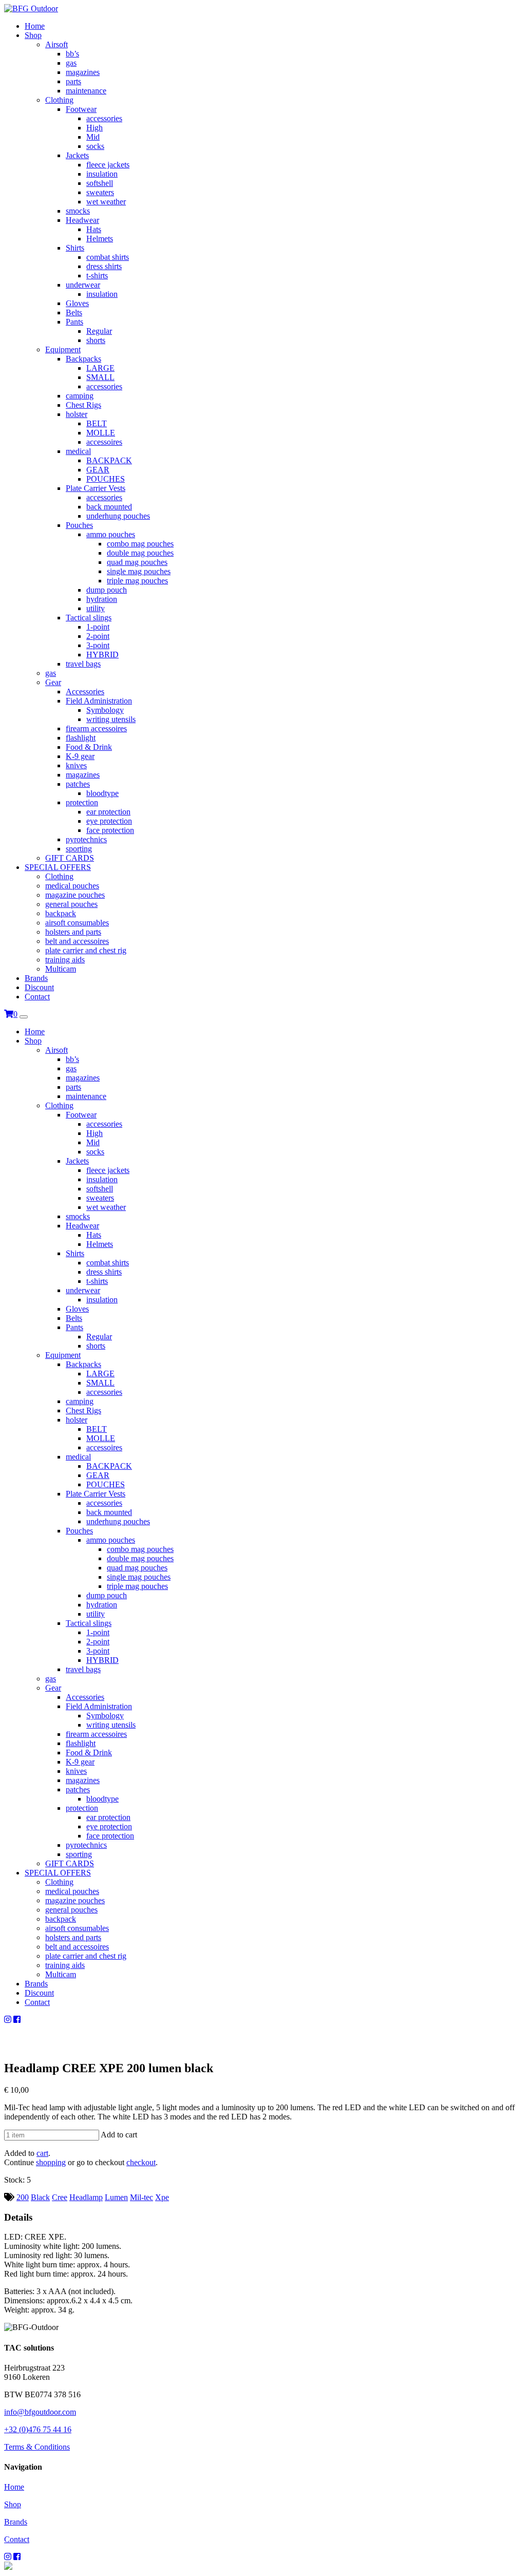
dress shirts (104, 266)
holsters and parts (73, 932)
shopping (51, 2162)
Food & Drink (89, 747)
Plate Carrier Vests (96, 488)
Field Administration (99, 701)
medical (78, 451)
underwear (83, 285)
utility (96, 608)
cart (42, 2153)
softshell (100, 183)
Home (35, 26)
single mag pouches (139, 571)
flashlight (81, 738)
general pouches (71, 904)
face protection (110, 830)
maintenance (86, 91)
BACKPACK (109, 460)
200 (23, 2197)
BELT (97, 423)
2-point (98, 636)
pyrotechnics (86, 839)
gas (71, 63)
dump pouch (107, 590)
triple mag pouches (137, 581)
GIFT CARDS (70, 858)
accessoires (104, 442)
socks (95, 146)
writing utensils (111, 719)
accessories (104, 118)
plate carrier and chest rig (86, 950)
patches (78, 784)
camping (80, 396)
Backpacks (83, 359)
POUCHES (106, 479)
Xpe (162, 2197)
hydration (102, 599)
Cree (60, 2197)
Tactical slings (89, 618)
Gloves (77, 303)
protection (82, 802)
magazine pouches (75, 895)
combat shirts (108, 257)
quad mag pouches (137, 562)
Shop (33, 35)
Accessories (85, 692)
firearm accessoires (96, 728)
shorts (96, 340)
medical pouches (72, 886)
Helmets (100, 239)
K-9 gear (80, 756)
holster (77, 414)
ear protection (108, 812)
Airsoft (57, 44)
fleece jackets (108, 165)
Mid (93, 137)
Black (40, 2197)
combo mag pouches (140, 544)
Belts (74, 312)
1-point (98, 627)
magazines (83, 72)
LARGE (100, 368)
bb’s (72, 54)
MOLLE (101, 433)
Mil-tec (142, 2197)
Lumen (116, 2197)
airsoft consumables (77, 923)
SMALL (100, 377)
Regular (99, 331)
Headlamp (86, 2197)
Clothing (59, 100)
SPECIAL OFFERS (58, 867)
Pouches (79, 525)
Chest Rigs (83, 405)
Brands (36, 978)
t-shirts (97, 276)
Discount (39, 987)
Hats (94, 229)
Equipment (63, 349)
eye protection (109, 821)
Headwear (82, 220)
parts (73, 81)
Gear (53, 682)
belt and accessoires (77, 941)
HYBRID (102, 655)
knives (76, 765)
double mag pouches (140, 553)
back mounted (109, 507)
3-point (98, 645)
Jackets (77, 155)
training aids (65, 960)
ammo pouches (111, 534)
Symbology (105, 710)
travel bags (83, 664)
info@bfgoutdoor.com (40, 2412)
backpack (61, 913)
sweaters (100, 192)
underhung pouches (118, 516)
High (95, 128)
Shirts (75, 248)
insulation (102, 174)
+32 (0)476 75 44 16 (38, 2429)
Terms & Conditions (37, 2447)
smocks (78, 211)
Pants (74, 322)
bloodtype (102, 793)
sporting (79, 849)
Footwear (81, 109)
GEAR (98, 470)
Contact (37, 997)
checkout (141, 2162)
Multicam (61, 969)
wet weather (106, 202)
